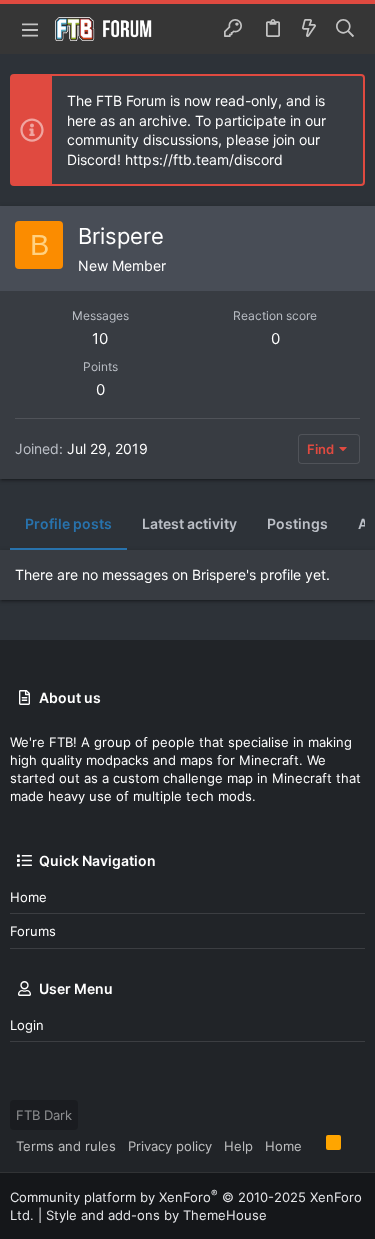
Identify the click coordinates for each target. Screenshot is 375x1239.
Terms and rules (66, 1146)
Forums (33, 931)
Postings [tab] (297, 523)
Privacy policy (170, 1146)
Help (238, 1146)
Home (28, 897)
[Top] (314, 1145)
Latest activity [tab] (189, 523)
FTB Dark (44, 1115)
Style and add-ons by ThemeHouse (156, 1215)
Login (27, 1025)
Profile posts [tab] (68, 523)
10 (100, 338)
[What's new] (309, 29)
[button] (30, 29)
